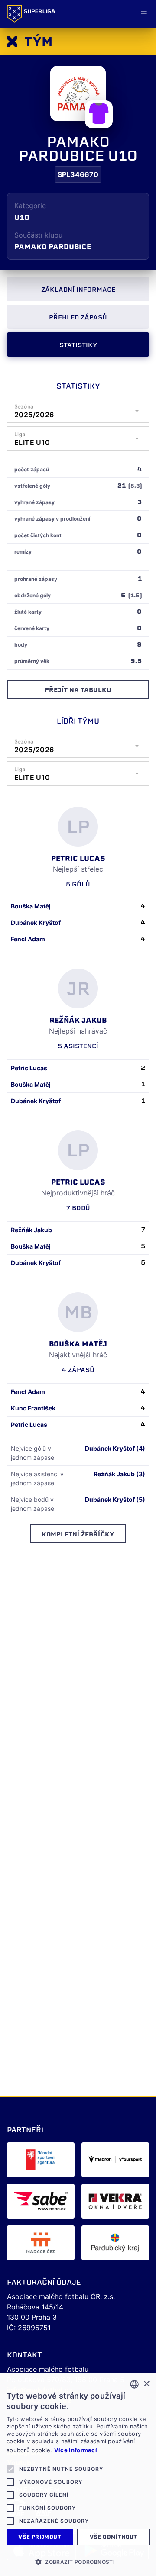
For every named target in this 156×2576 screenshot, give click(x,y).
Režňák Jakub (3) (119, 1474)
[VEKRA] (115, 2201)
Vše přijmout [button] (40, 2537)
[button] (78, 2562)
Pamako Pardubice (53, 247)
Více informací (76, 2450)
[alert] (78, 2475)
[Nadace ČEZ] (41, 2243)
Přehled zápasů (78, 317)
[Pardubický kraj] (115, 2243)
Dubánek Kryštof (36, 923)
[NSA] (41, 2160)
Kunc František (33, 1408)
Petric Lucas (29, 1068)
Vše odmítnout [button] (114, 2537)
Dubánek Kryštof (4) (115, 1448)
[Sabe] (41, 2201)
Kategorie (30, 206)
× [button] (146, 2384)
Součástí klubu (38, 235)
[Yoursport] (115, 2160)
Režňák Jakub (31, 1230)
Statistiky (78, 345)
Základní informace (78, 290)
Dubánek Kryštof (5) (115, 1499)
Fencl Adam (28, 939)
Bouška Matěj (31, 906)
